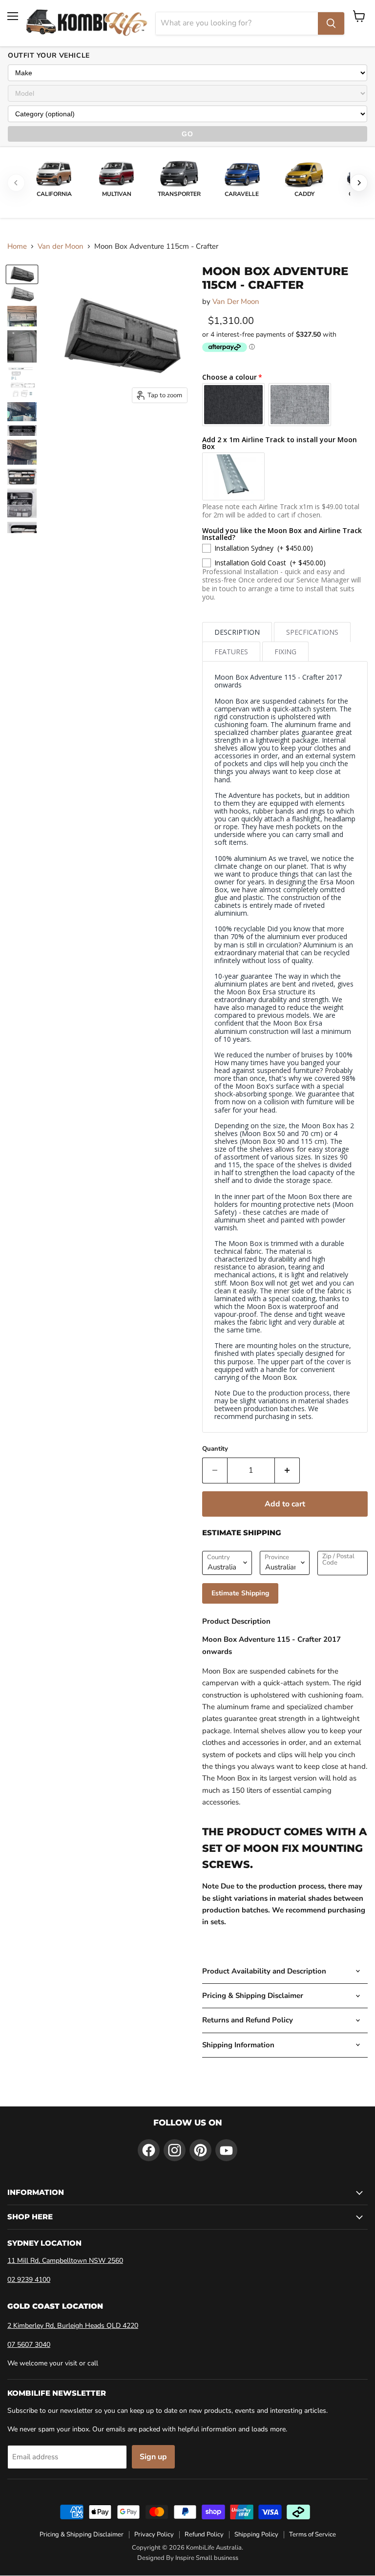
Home (17, 247)
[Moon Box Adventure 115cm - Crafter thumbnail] (22, 274)
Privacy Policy (154, 2534)
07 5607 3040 (29, 2345)
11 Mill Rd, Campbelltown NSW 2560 (65, 2261)
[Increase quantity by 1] (287, 1470)
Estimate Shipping (240, 1593)
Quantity (215, 1449)
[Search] (331, 23)
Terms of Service (312, 2534)
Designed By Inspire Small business (188, 2558)
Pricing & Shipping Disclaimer (82, 2534)
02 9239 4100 (29, 2280)
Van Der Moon (236, 301)
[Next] (359, 183)
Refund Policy (204, 2534)
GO (187, 134)
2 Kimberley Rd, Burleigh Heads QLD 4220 (73, 2326)
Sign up (153, 2457)
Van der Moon (61, 247)
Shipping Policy (256, 2534)
